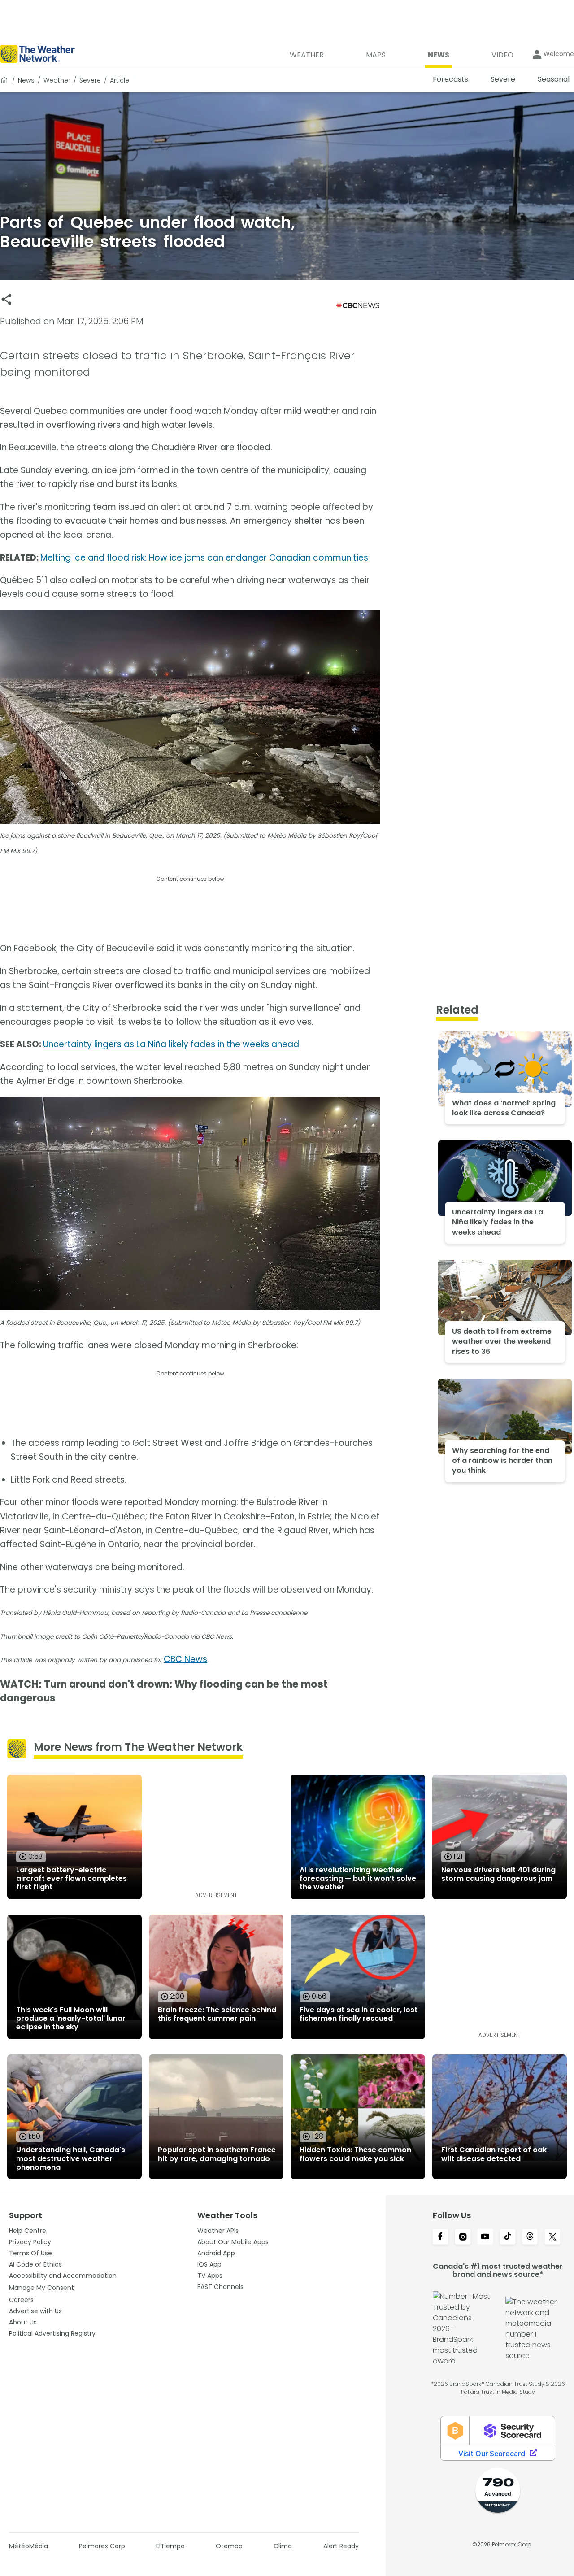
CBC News (185, 1659)
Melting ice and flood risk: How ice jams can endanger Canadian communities (204, 558)
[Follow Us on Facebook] (440, 2237)
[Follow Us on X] (552, 2237)
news (26, 80)
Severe (90, 80)
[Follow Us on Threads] (530, 2237)
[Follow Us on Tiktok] (508, 2237)
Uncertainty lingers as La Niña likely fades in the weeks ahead (171, 1044)
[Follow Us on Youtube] (485, 2237)
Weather (57, 80)
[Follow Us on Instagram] (463, 2237)
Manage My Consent (41, 2288)
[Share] (7, 299)
